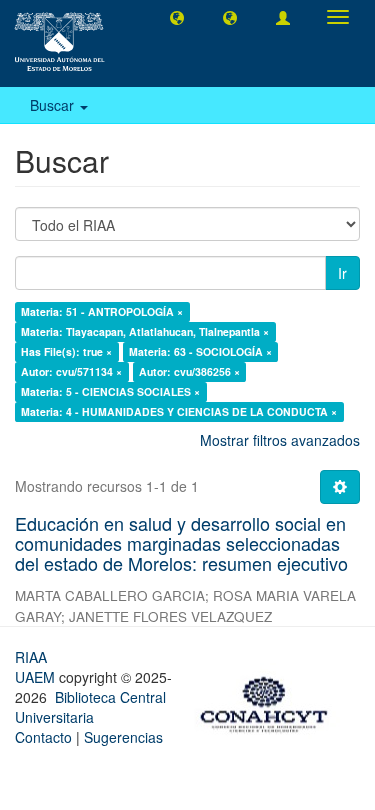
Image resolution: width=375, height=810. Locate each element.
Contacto (43, 737)
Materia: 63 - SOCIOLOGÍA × (200, 351)
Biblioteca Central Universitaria (90, 707)
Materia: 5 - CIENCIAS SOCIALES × (110, 391)
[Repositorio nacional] (270, 701)
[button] (177, 17)
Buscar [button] (54, 105)
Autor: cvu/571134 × (71, 371)
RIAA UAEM (37, 667)
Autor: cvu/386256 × (189, 371)
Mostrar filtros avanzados (280, 440)
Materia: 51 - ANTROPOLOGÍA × (102, 311)
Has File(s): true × (66, 351)
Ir (342, 273)
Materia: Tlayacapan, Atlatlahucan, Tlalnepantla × (145, 331)
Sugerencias (123, 737)
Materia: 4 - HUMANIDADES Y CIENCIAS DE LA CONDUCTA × (179, 411)
